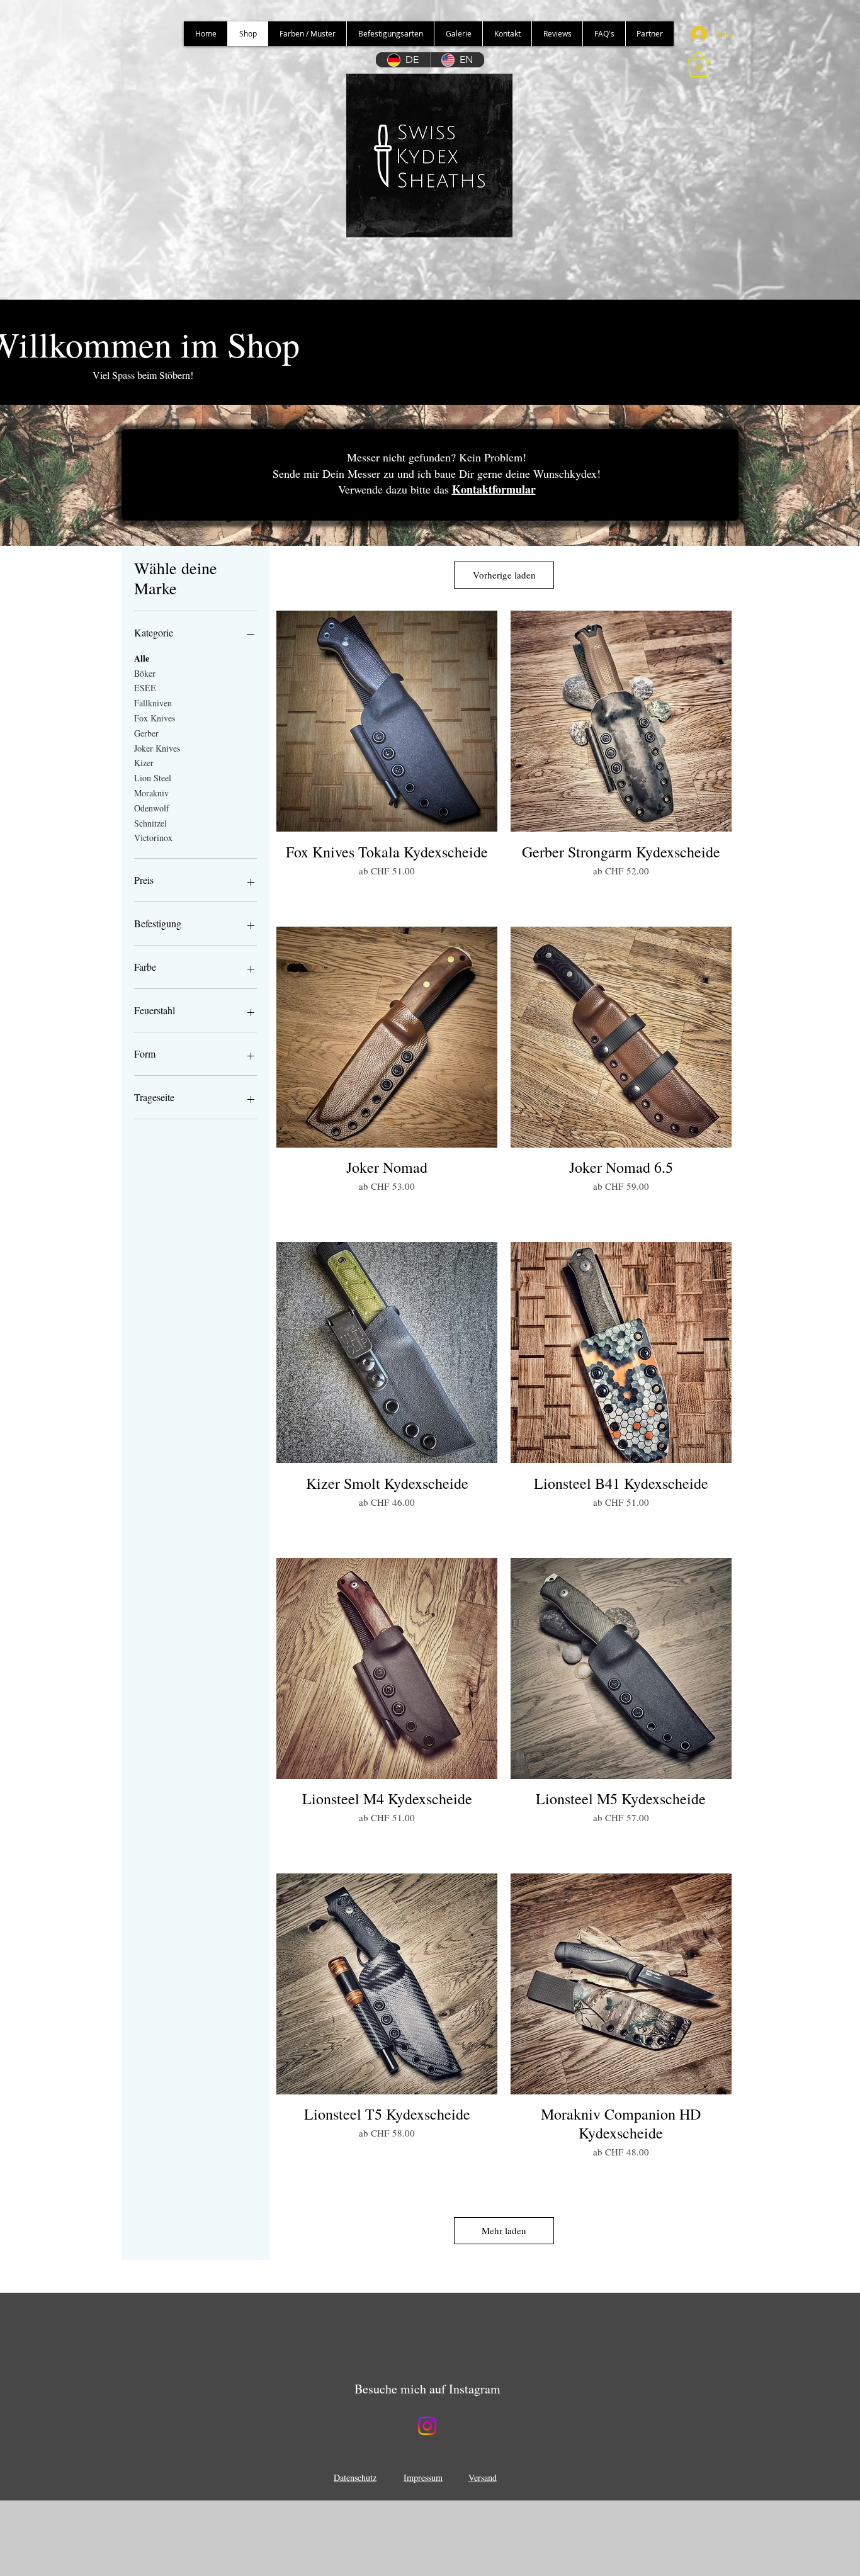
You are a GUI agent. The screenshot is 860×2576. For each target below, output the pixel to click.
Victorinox (153, 838)
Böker (145, 673)
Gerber (146, 733)
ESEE (145, 688)
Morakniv (151, 793)
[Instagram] (427, 2426)
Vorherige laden (504, 575)
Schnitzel (150, 823)
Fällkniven (153, 703)
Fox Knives (155, 718)
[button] (699, 65)
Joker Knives (157, 748)
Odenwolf (152, 808)
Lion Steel (153, 778)
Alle (142, 658)
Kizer (144, 763)
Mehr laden (504, 2230)
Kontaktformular (494, 489)
